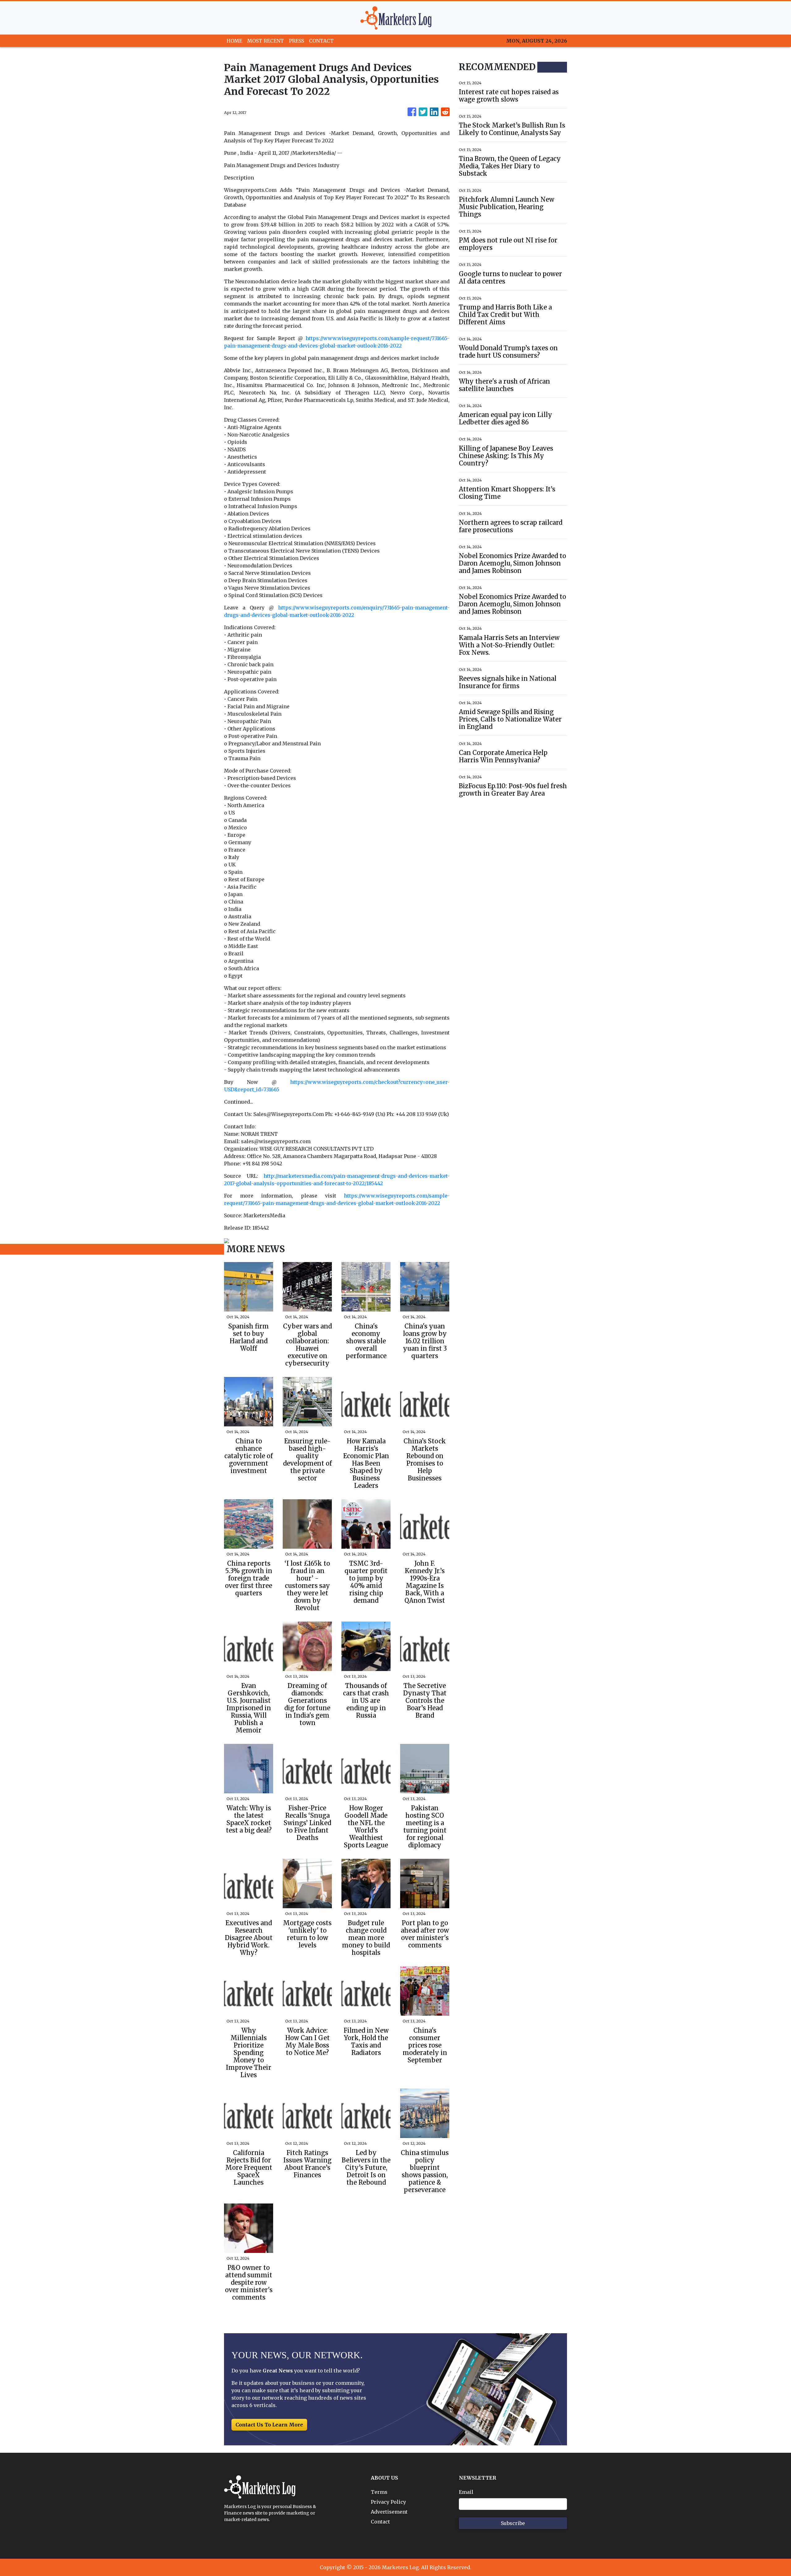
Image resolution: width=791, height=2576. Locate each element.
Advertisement (389, 2512)
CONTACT (321, 41)
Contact (380, 2522)
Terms (379, 2492)
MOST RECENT (266, 41)
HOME (234, 41)
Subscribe (513, 2523)
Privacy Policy (388, 2502)
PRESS (296, 41)
